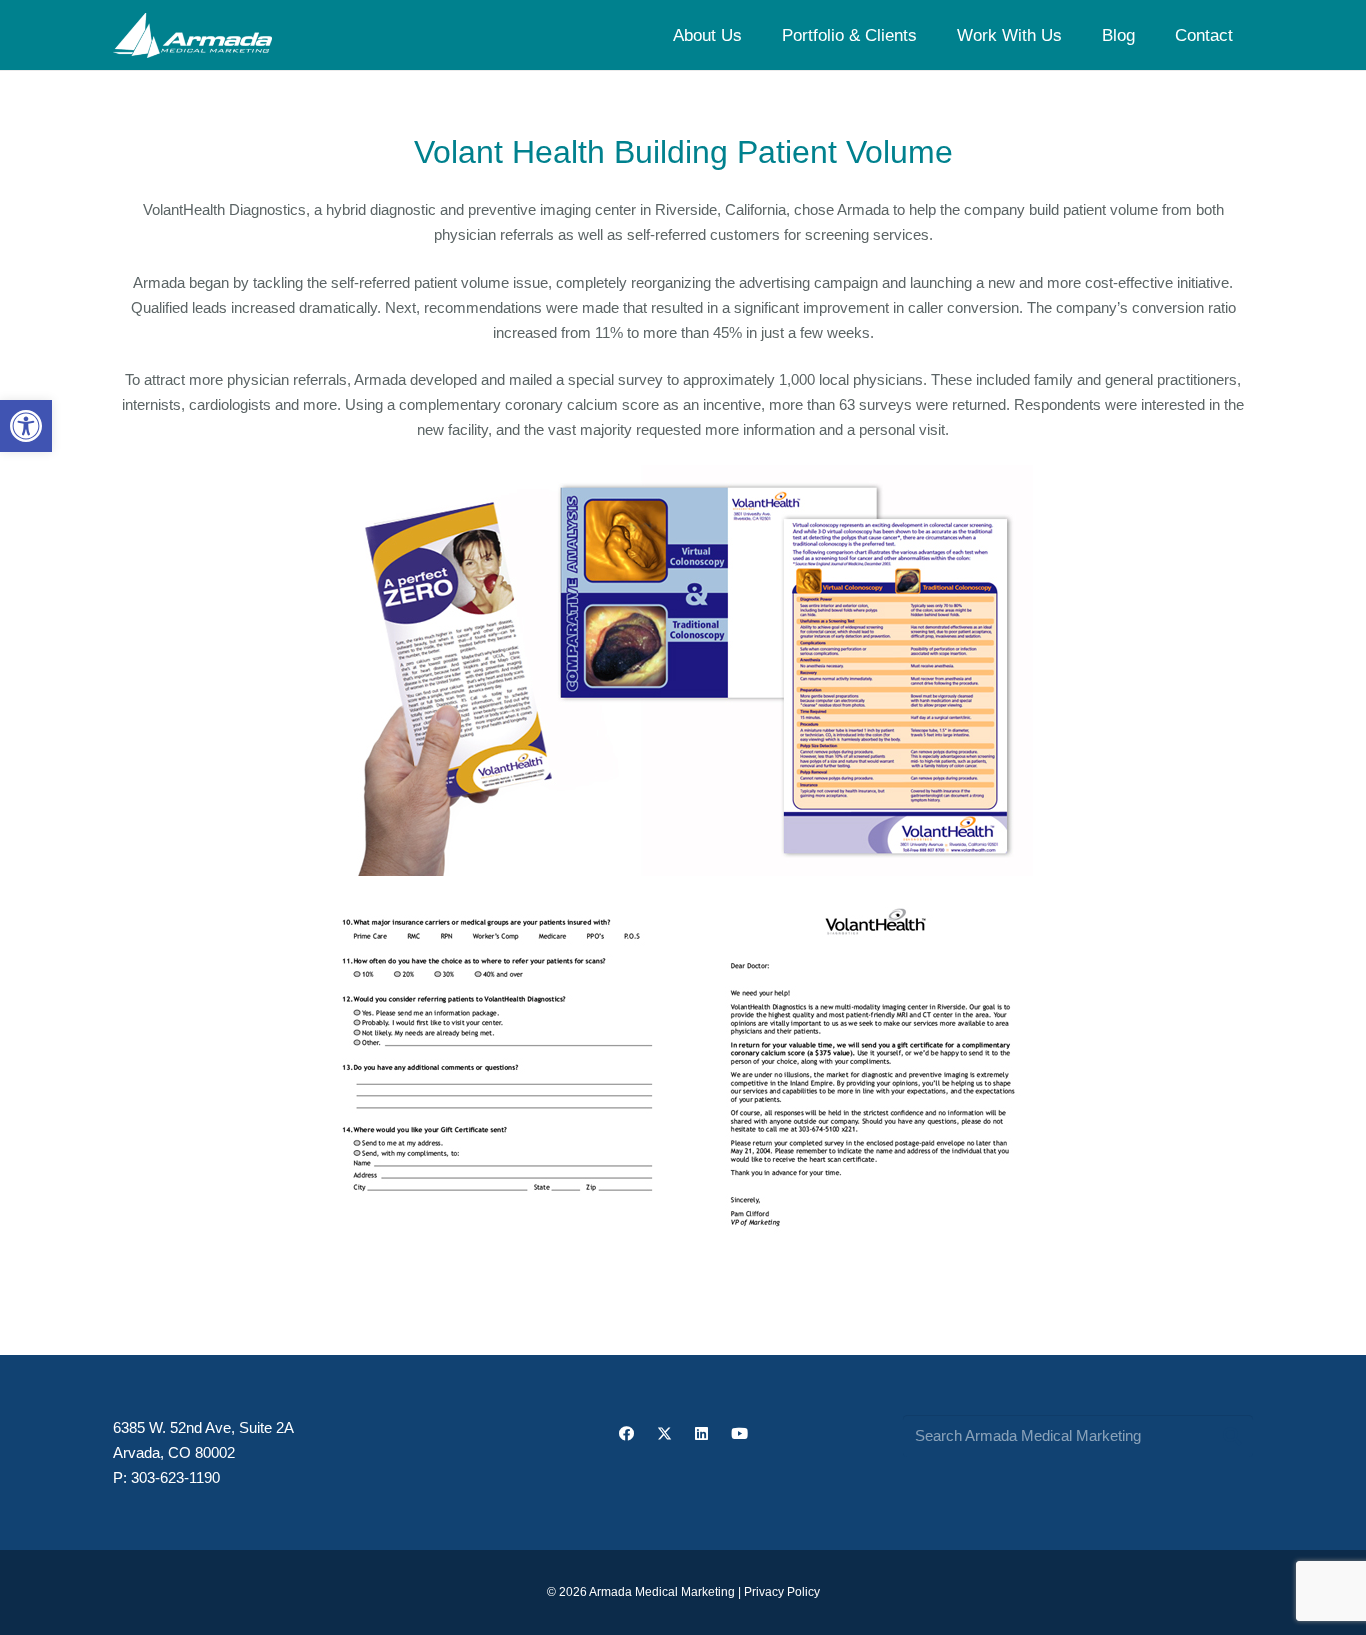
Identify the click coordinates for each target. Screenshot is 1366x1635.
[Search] (1232, 1436)
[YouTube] (739, 1434)
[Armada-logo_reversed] (192, 35)
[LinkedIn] (702, 1434)
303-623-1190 (175, 1477)
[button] (26, 426)
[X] (664, 1434)
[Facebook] (627, 1434)
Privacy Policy (782, 1592)
